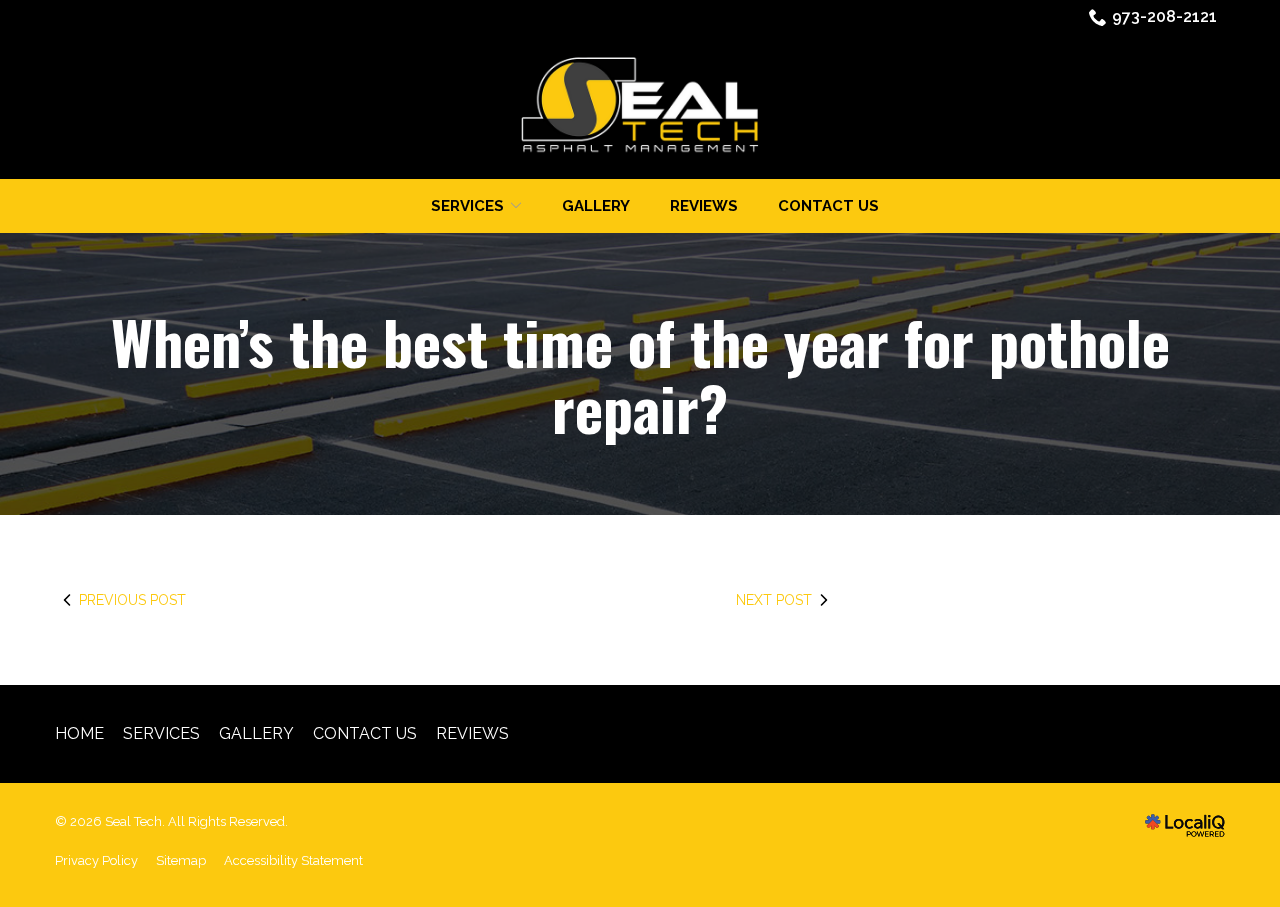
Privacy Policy (96, 860)
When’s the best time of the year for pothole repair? (640, 374)
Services (161, 733)
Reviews (704, 206)
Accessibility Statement (293, 860)
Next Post (774, 600)
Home (79, 733)
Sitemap (181, 860)
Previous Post (132, 600)
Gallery (596, 206)
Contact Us (828, 206)
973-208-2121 (1164, 16)
